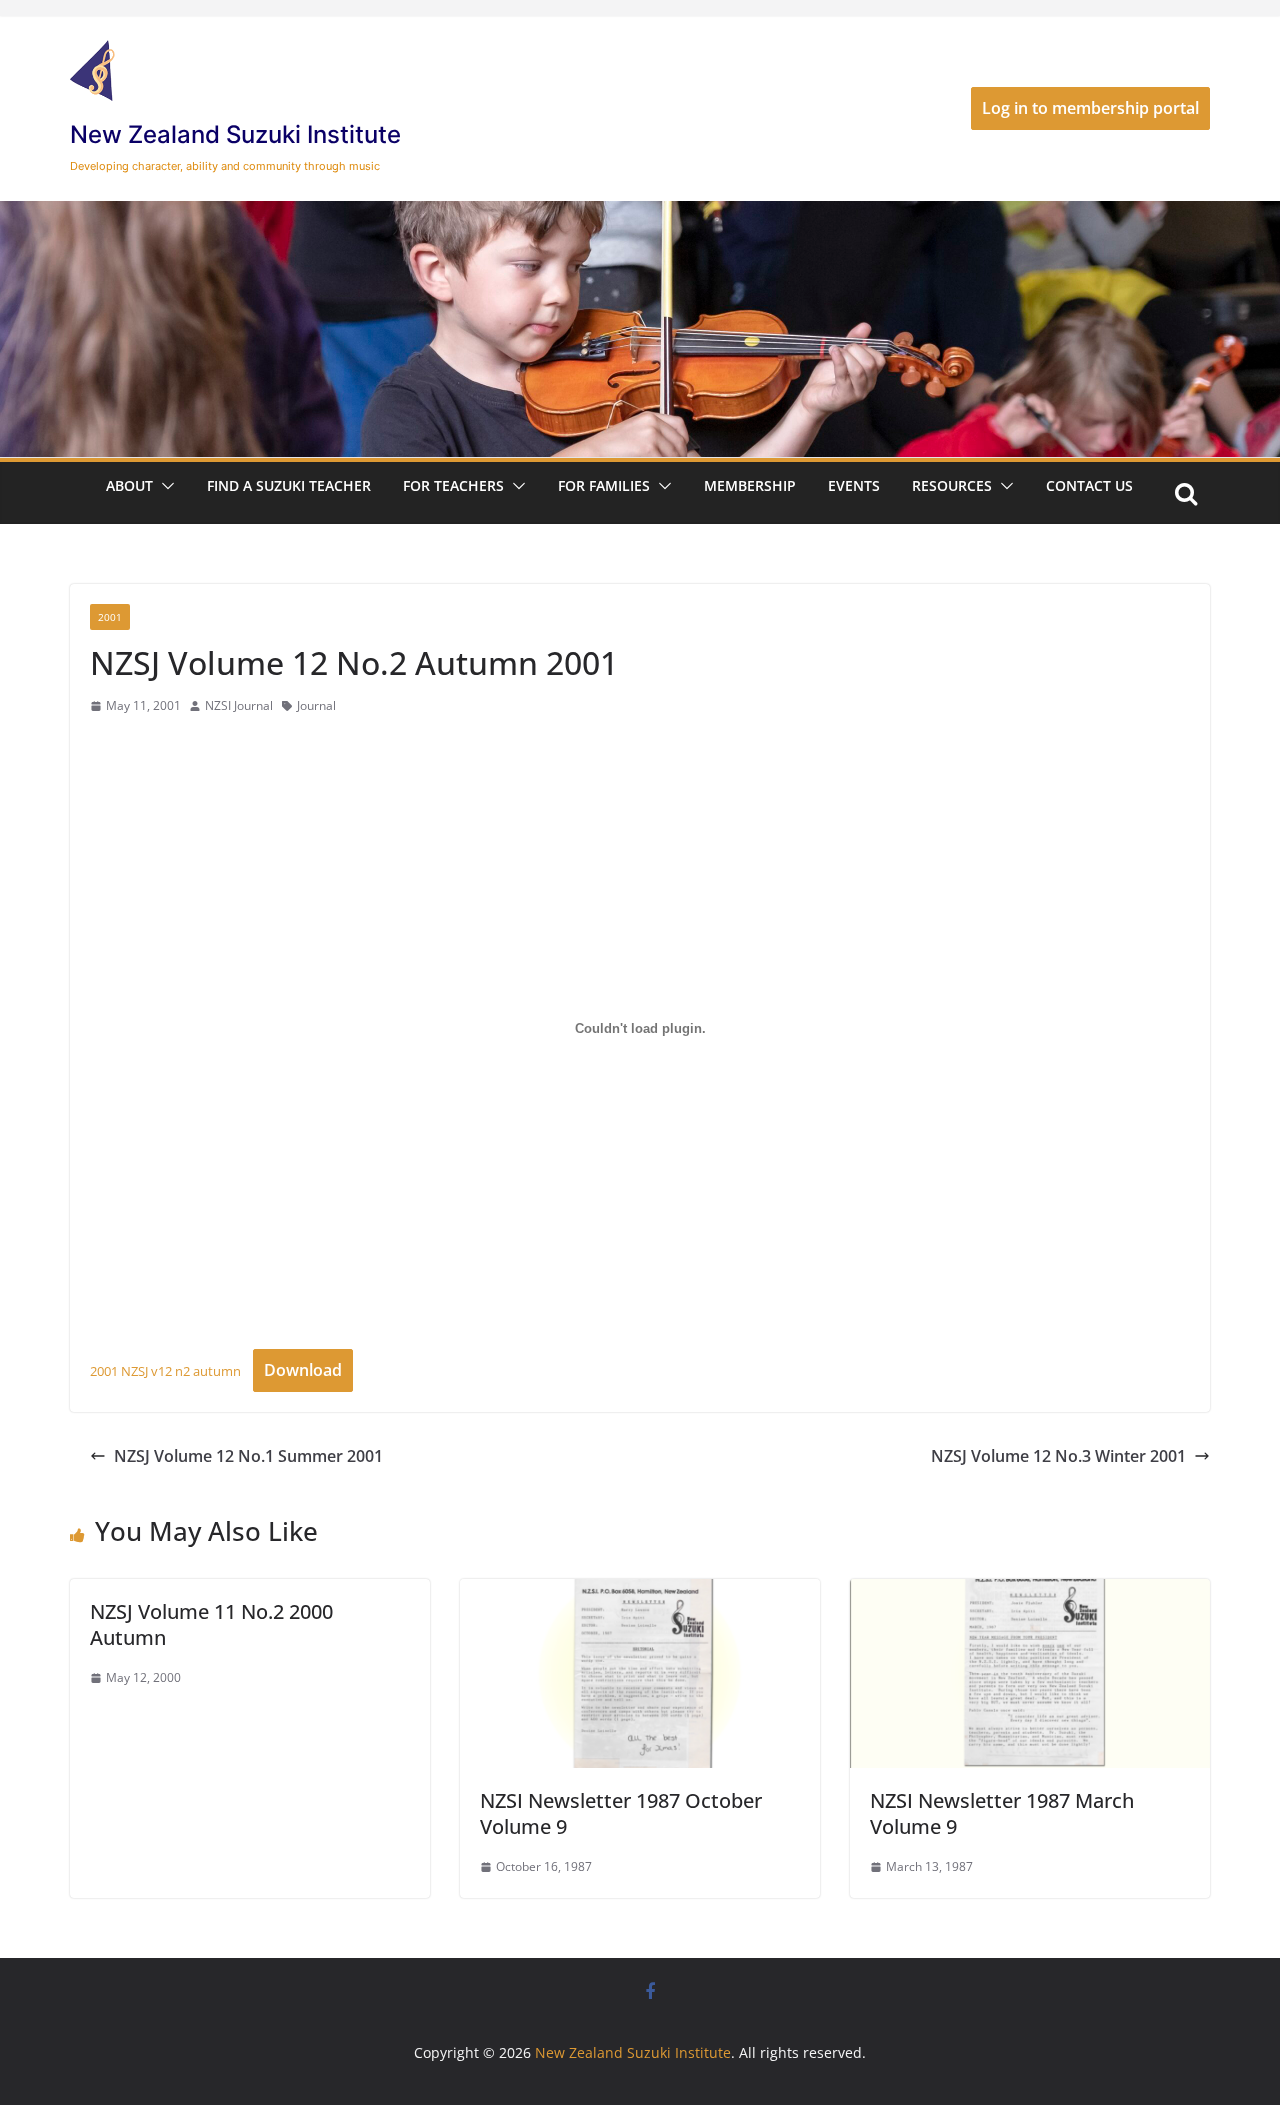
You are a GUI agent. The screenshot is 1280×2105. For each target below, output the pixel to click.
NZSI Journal (239, 705)
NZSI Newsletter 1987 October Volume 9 (621, 1813)
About (129, 485)
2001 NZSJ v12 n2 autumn (165, 1371)
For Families (604, 485)
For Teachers (453, 485)
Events (854, 485)
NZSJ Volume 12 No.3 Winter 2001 (1058, 1456)
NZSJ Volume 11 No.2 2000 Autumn (211, 1624)
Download (303, 1370)
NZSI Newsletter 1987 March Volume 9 (1002, 1813)
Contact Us (1089, 485)
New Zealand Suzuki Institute (235, 134)
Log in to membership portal (1090, 108)
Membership (750, 485)
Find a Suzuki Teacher (289, 485)
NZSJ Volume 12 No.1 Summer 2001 (248, 1456)
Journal (316, 705)
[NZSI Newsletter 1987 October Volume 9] (640, 1593)
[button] (164, 486)
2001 (110, 617)
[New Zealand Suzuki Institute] (640, 215)
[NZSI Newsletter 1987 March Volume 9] (1030, 1593)
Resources (952, 485)
